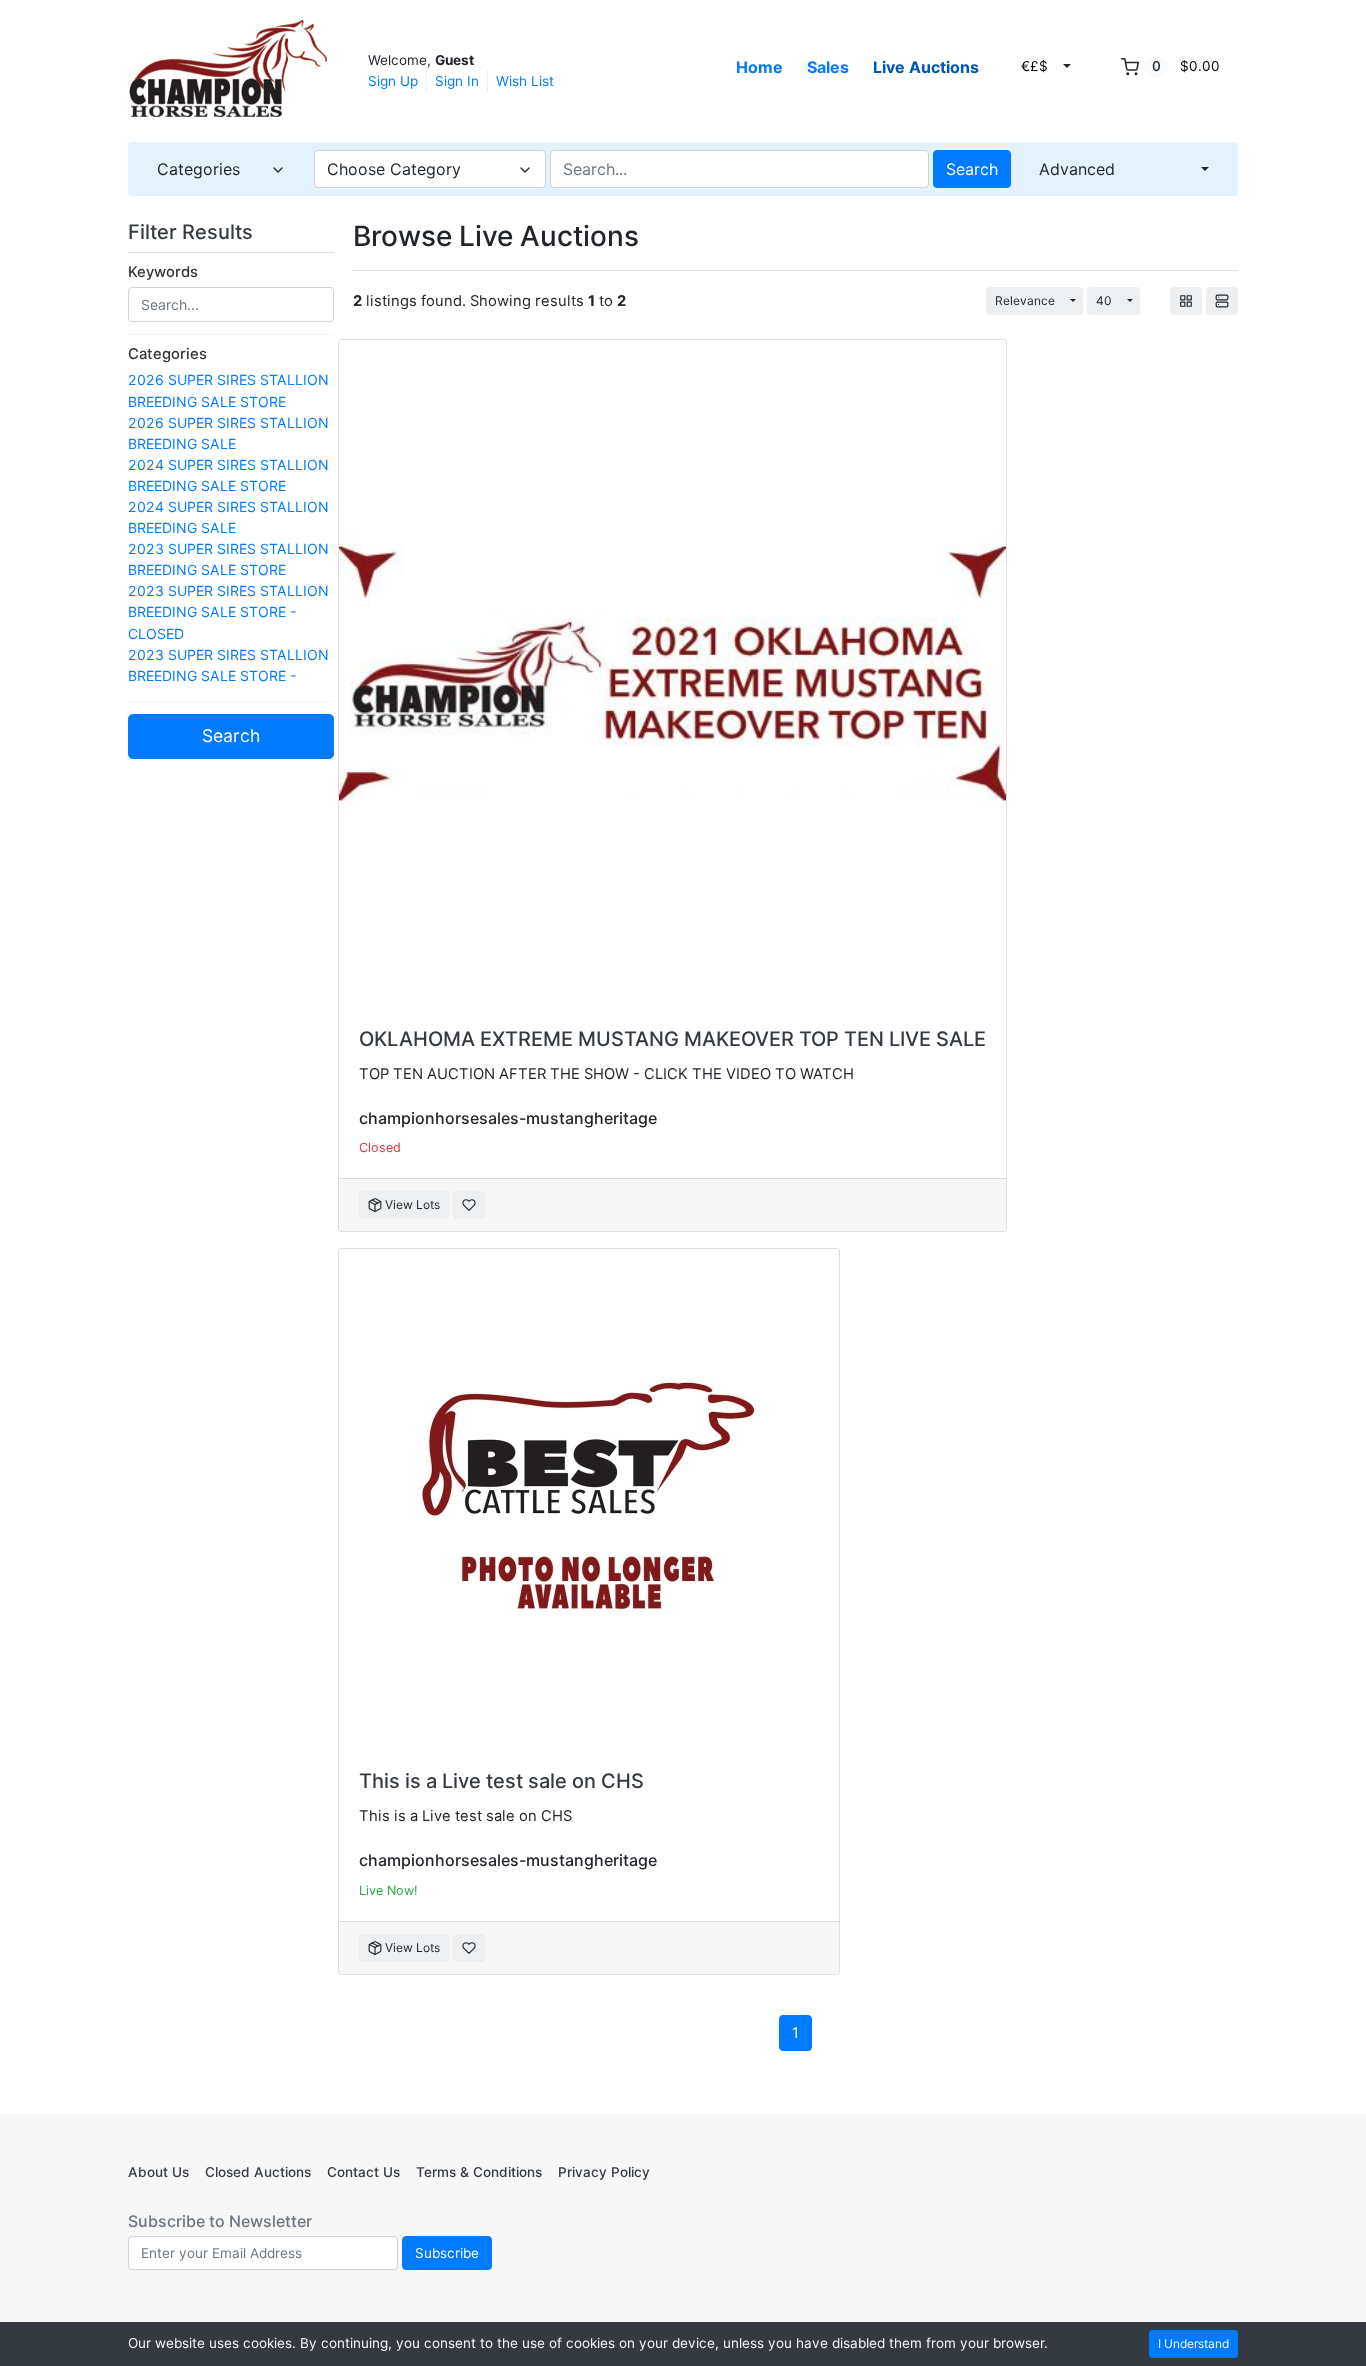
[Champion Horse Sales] (228, 69)
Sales (828, 67)
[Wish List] (469, 1205)
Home (759, 67)
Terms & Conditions (479, 2172)
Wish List (525, 81)
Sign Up (393, 81)
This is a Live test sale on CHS (501, 1781)
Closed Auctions (258, 2172)
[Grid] (1186, 301)
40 (1104, 300)
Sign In (457, 81)
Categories (167, 354)
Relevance (1025, 300)
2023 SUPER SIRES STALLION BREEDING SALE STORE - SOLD (228, 675)
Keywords (163, 272)
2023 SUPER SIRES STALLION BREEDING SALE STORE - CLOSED (228, 611)
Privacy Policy (604, 2172)
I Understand (1193, 2343)
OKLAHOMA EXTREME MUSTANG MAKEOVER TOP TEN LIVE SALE (672, 1039)
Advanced (1077, 169)
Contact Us (363, 2172)
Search (972, 169)
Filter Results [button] (193, 232)
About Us (158, 2172)
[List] (1222, 301)
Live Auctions (926, 67)
